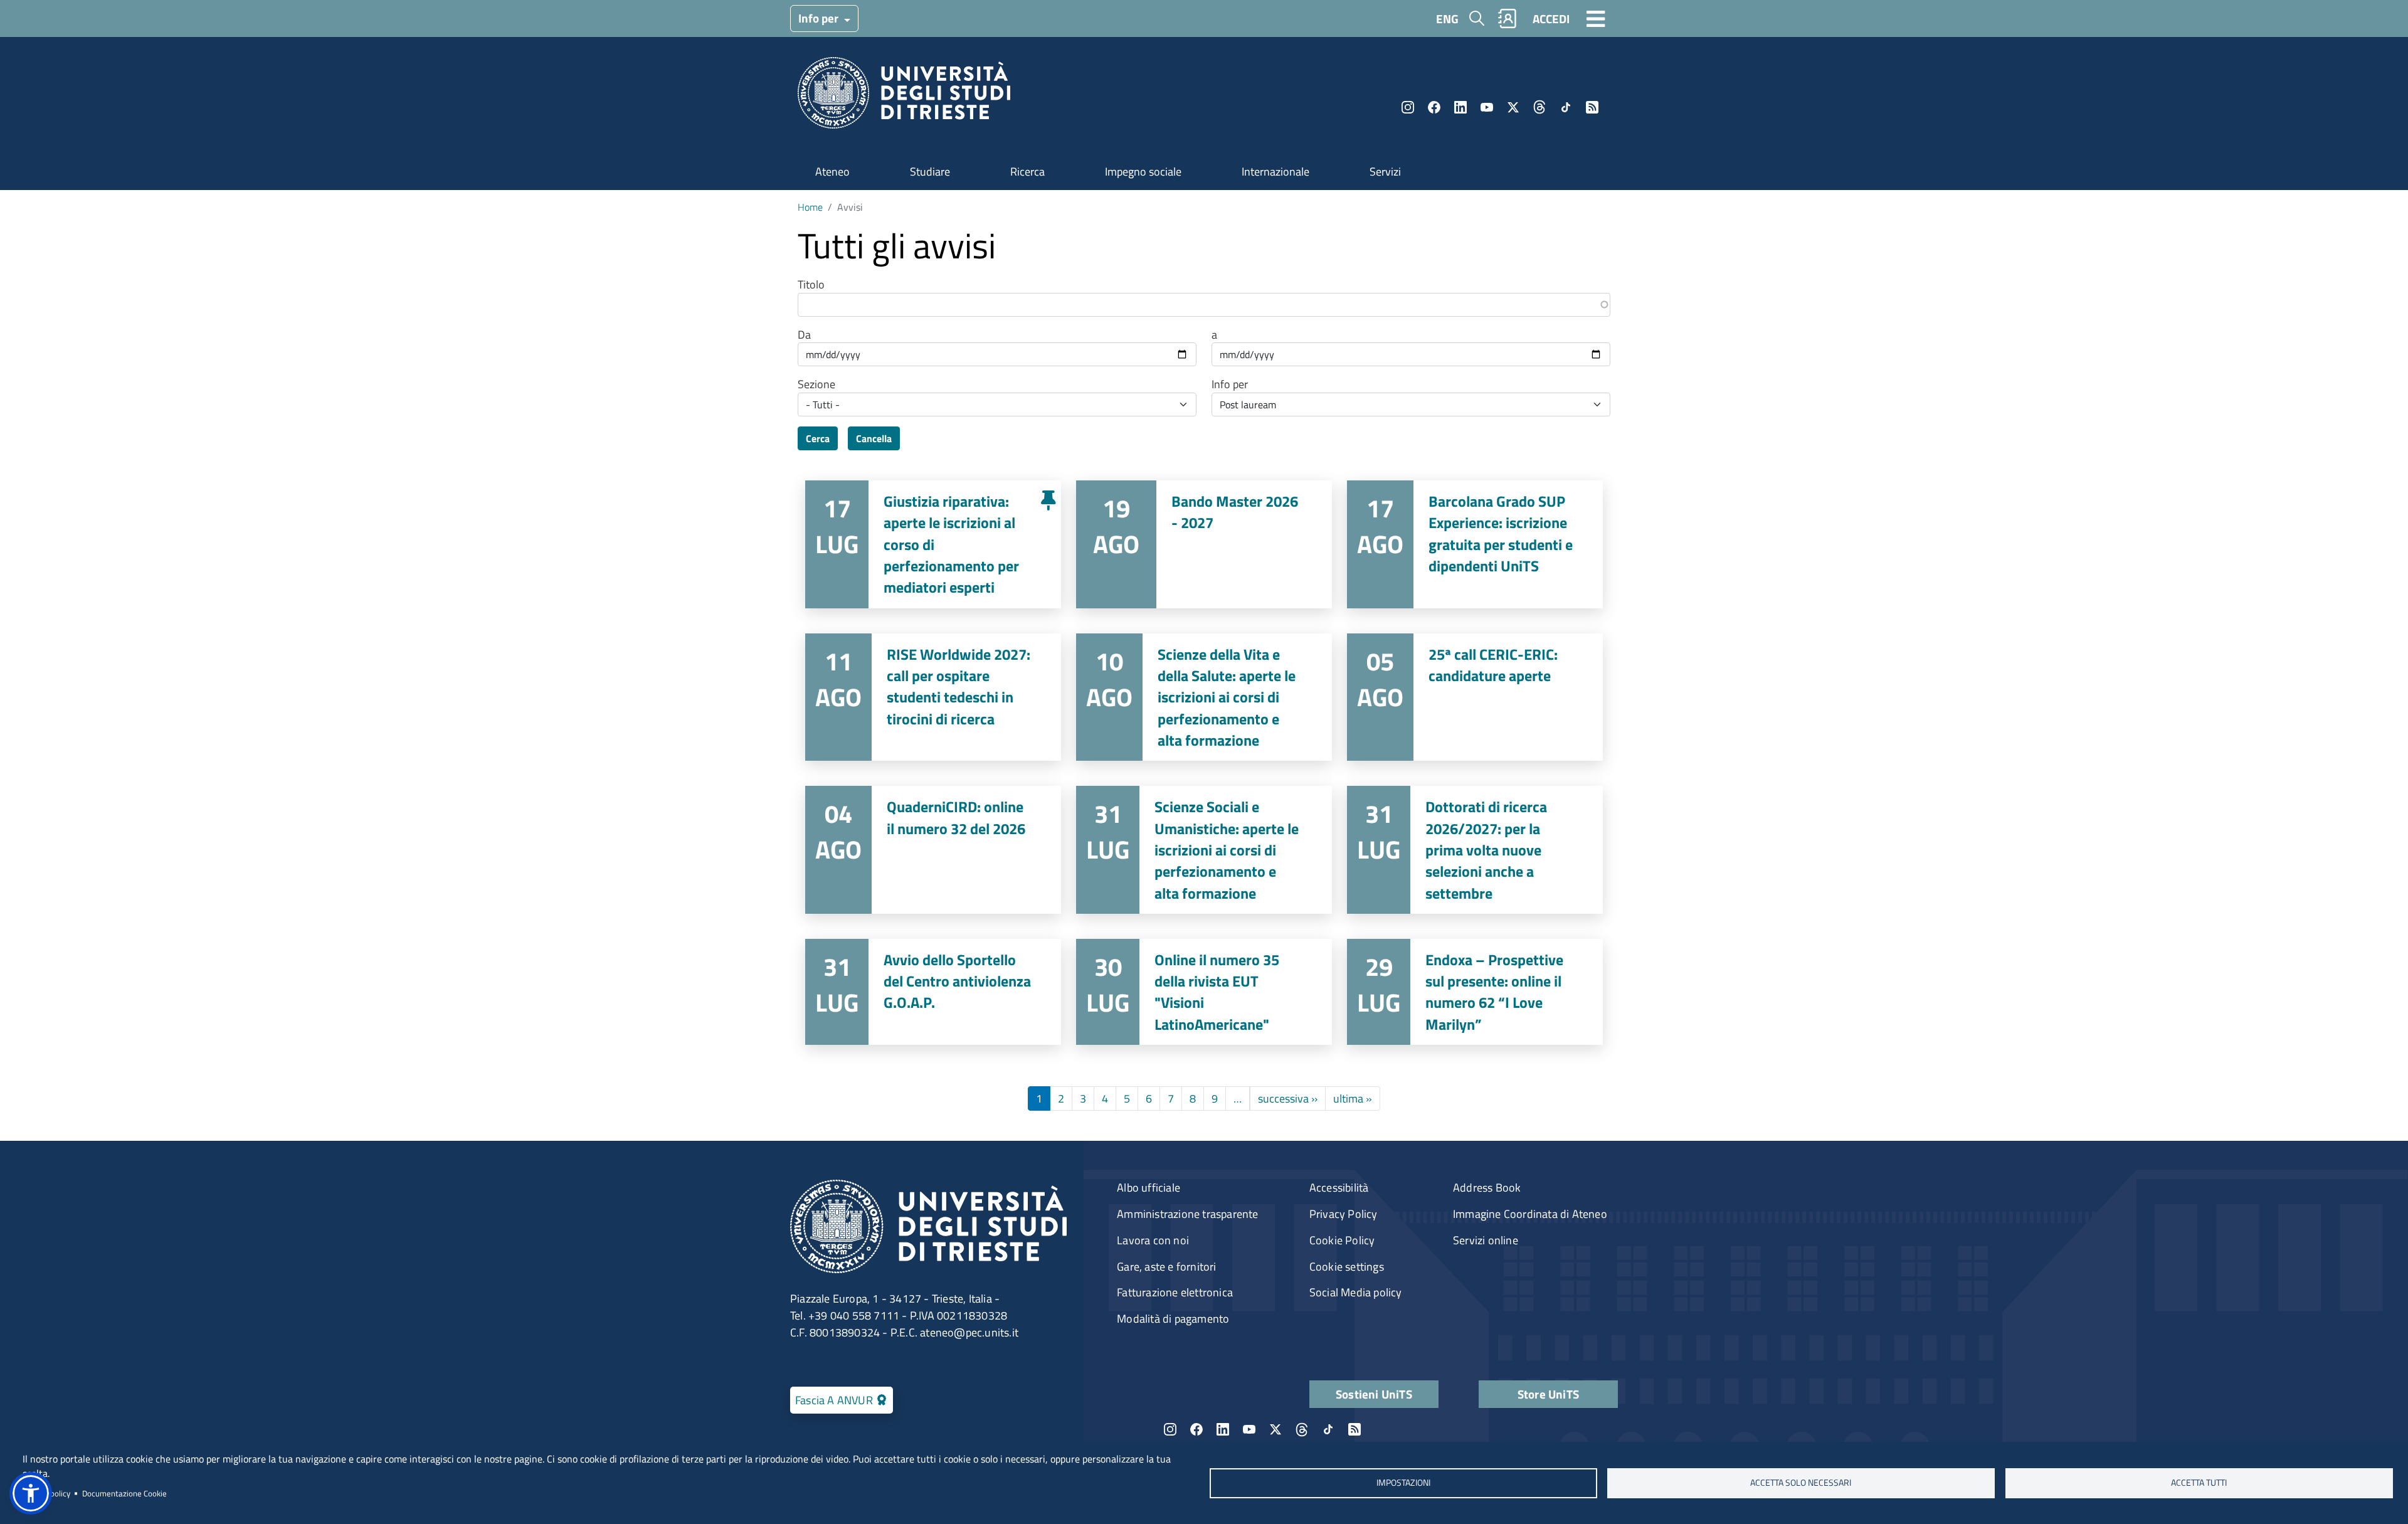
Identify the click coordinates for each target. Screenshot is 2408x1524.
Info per (820, 18)
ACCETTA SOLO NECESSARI (1801, 1483)
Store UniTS (1548, 1394)
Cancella (874, 438)
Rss (1592, 107)
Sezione (816, 384)
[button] (31, 1493)
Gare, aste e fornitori (1166, 1267)
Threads (1539, 107)
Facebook (1434, 107)
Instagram (1408, 107)
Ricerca (1027, 172)
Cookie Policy (1342, 1240)
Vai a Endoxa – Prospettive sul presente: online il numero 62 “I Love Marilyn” (1475, 992)
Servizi (1385, 172)
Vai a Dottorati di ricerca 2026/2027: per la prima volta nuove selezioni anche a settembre (1475, 850)
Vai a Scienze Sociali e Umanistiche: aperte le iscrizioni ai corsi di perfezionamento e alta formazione (1204, 850)
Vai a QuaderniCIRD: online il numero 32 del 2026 (933, 850)
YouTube (1487, 107)
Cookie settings (1347, 1267)
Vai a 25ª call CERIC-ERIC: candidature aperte (1475, 697)
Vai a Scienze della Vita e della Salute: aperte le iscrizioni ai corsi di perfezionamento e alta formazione (1204, 697)
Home (810, 207)
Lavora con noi (1153, 1240)
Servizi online (1486, 1240)
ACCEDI (1551, 19)
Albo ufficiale (1149, 1188)
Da (804, 335)
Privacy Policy (1344, 1214)
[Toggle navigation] (1596, 18)
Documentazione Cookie (124, 1493)
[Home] (904, 97)
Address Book (1487, 1188)
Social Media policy (1356, 1292)
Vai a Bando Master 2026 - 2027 (1204, 544)
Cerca (818, 438)
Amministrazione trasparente (1187, 1214)
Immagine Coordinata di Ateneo (1530, 1214)
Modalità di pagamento (1173, 1319)
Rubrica (1508, 19)
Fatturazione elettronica (1175, 1292)
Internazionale (1275, 172)
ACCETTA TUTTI (2199, 1483)
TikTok (1566, 107)
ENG (1447, 19)
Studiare (930, 172)
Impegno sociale (1143, 172)
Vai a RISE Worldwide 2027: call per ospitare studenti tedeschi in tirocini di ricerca (933, 697)
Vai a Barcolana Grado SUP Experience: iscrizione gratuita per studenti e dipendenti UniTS (1475, 544)
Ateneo (832, 172)
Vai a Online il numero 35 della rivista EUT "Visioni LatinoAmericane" (1204, 992)
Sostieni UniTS (1374, 1394)
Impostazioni (1403, 1483)
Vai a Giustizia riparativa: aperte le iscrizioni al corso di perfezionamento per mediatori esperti (933, 544)
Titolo (811, 285)
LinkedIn (1460, 107)
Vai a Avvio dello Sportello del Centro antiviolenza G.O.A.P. (933, 992)
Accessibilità (1339, 1188)
